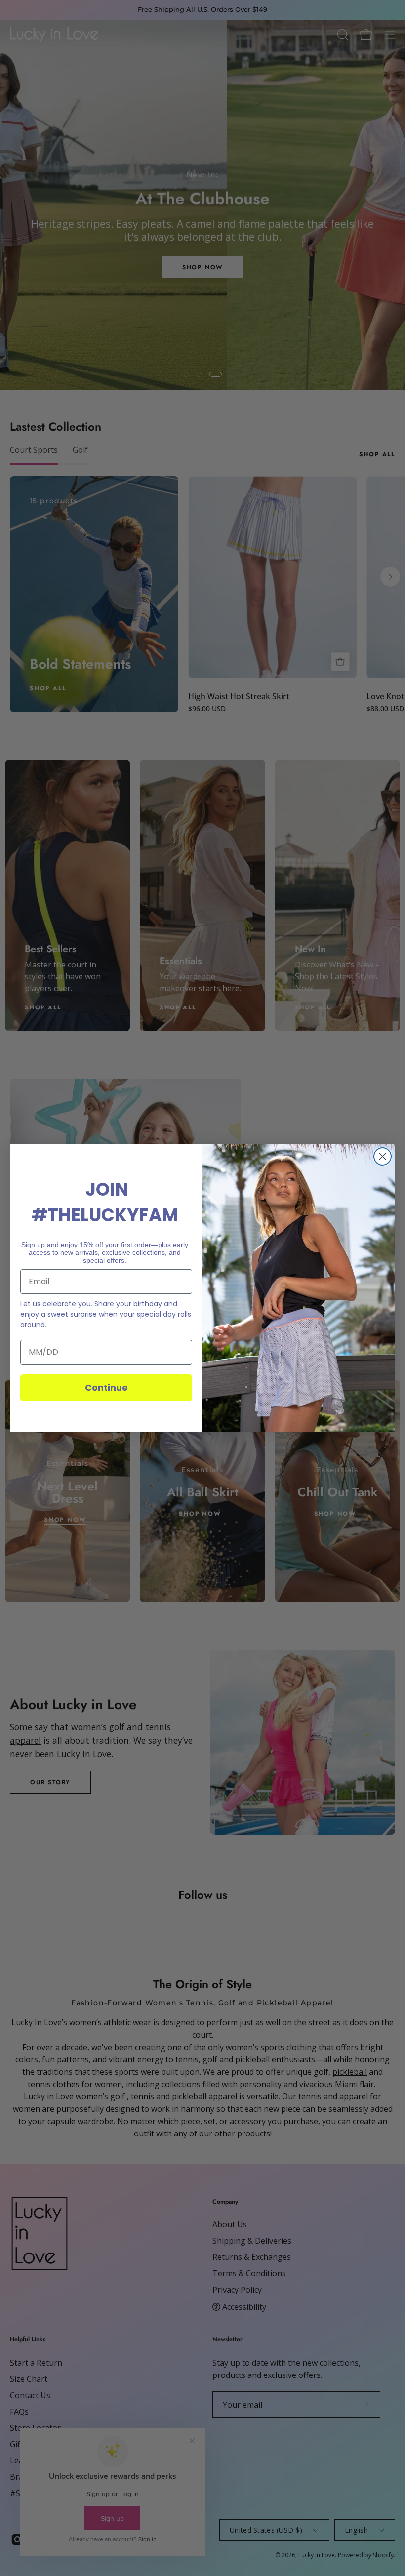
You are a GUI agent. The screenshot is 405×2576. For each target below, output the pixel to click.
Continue (106, 1388)
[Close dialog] (383, 1156)
